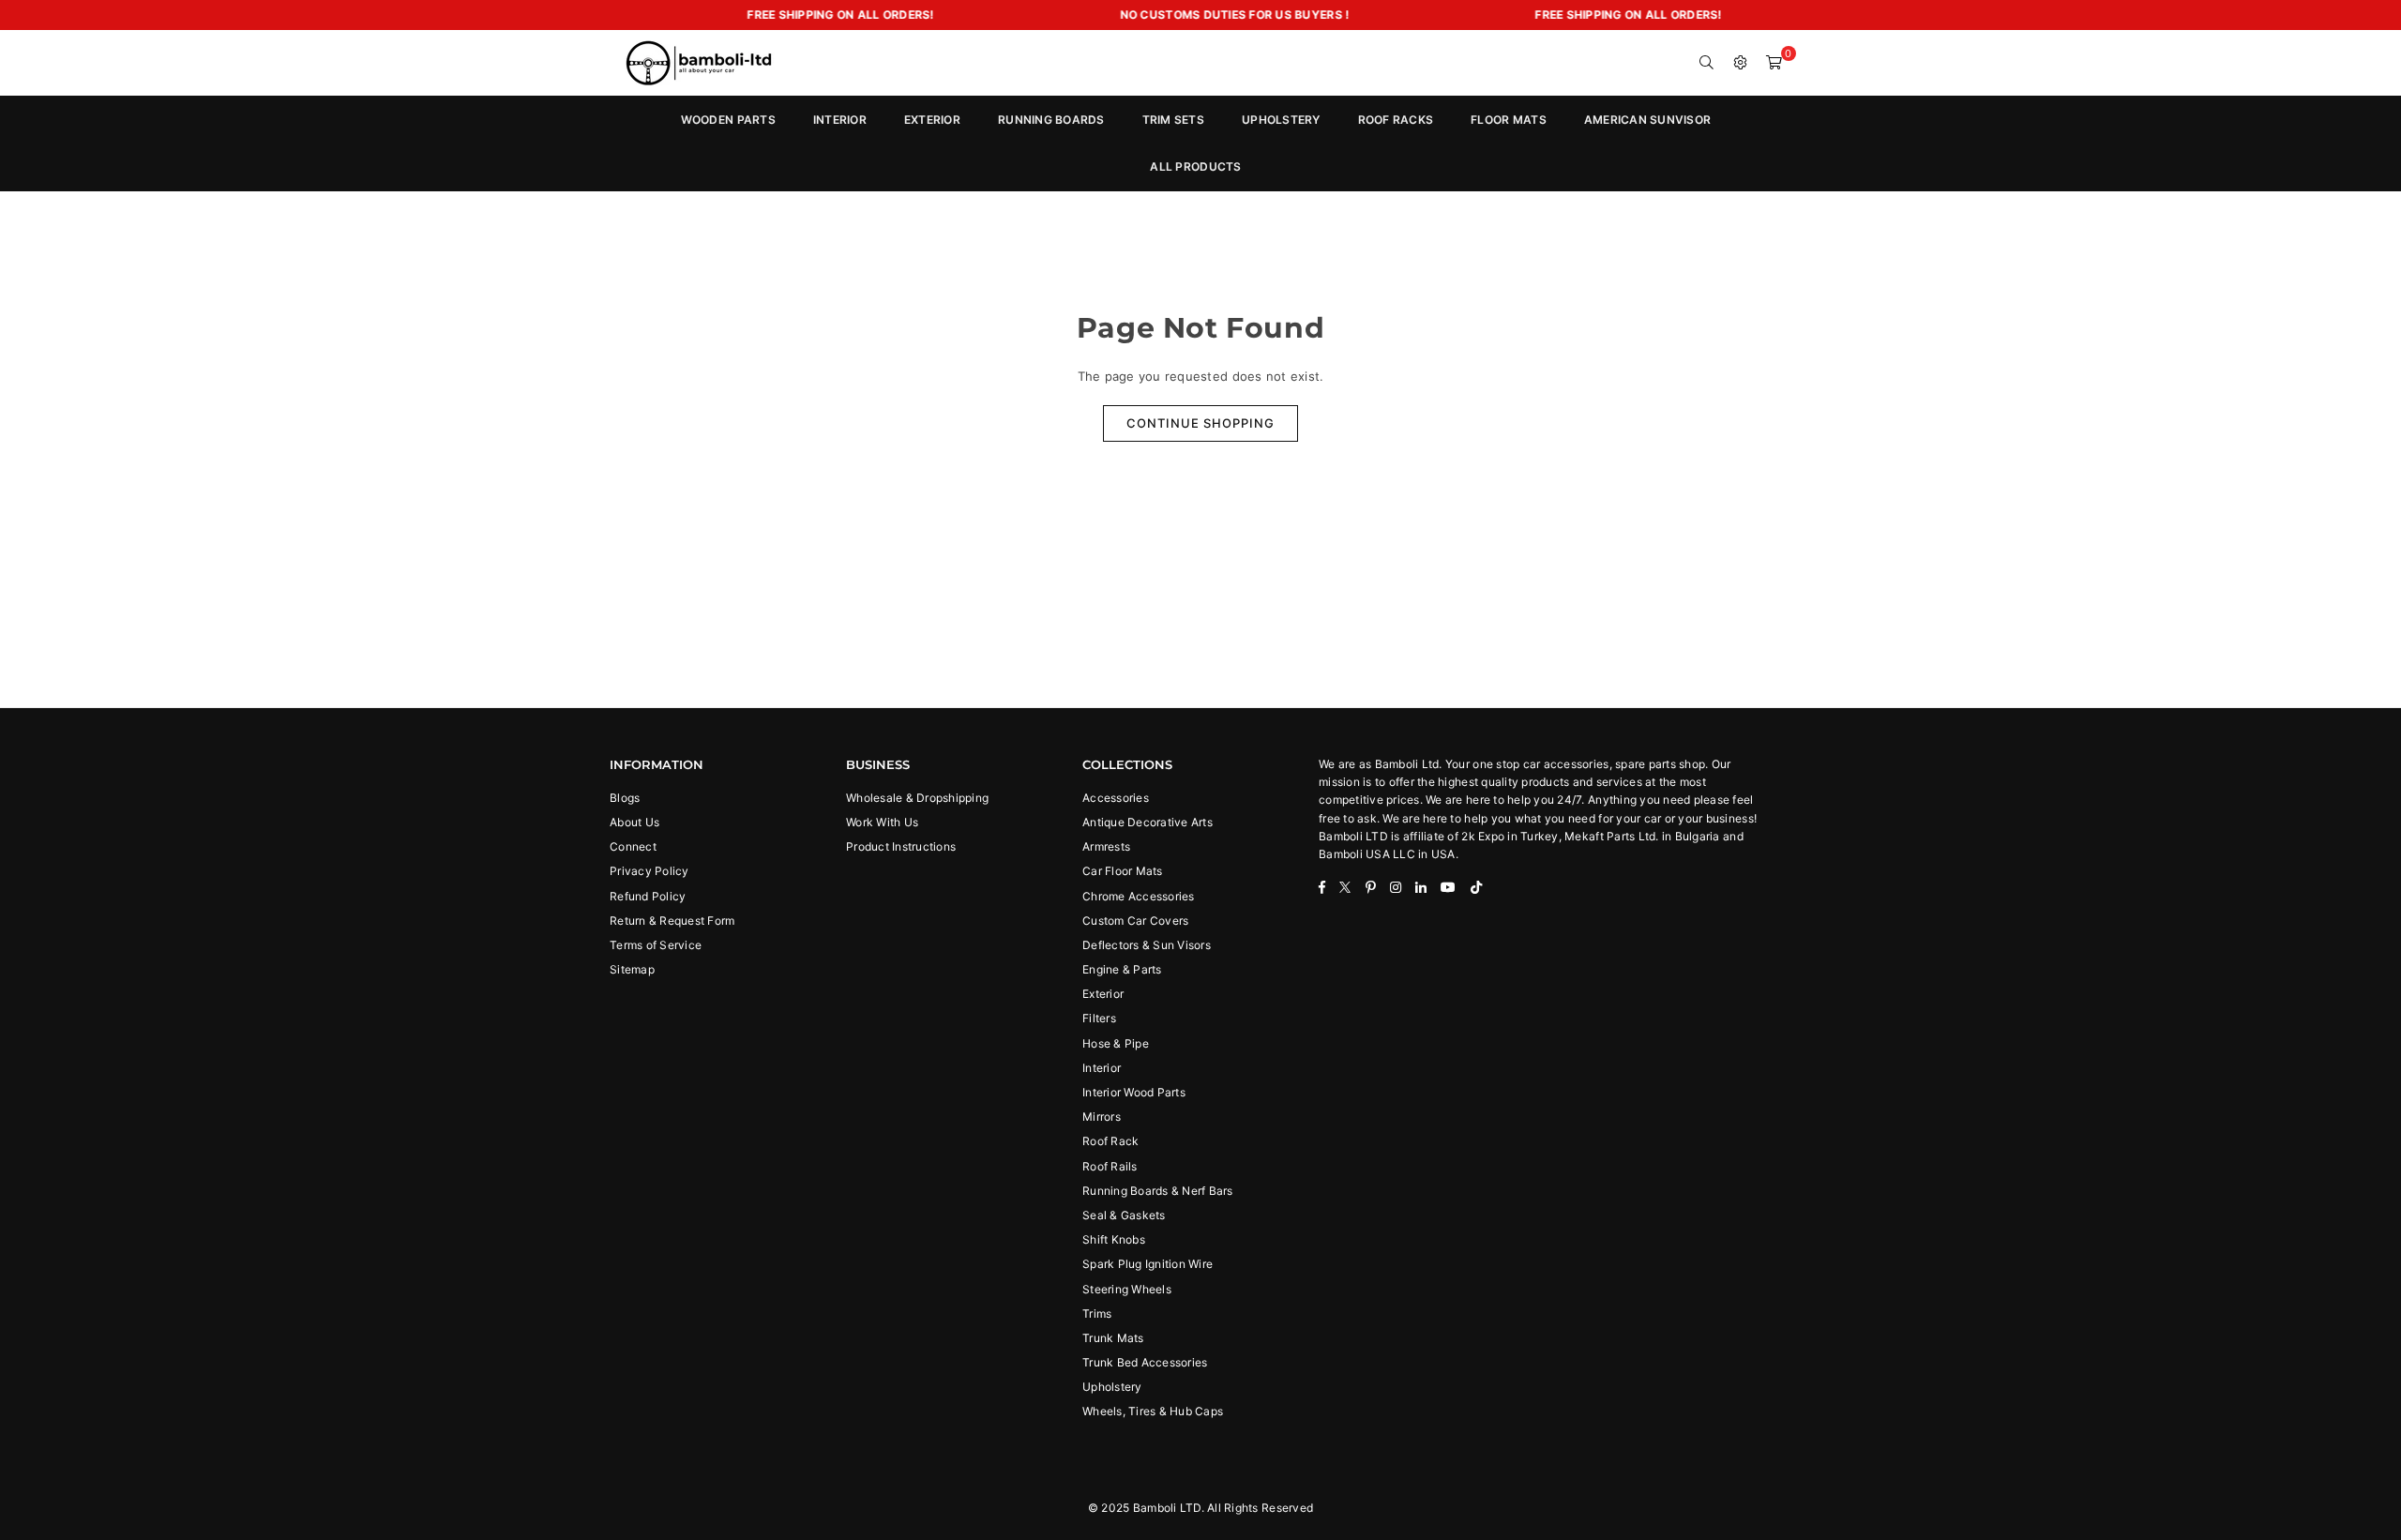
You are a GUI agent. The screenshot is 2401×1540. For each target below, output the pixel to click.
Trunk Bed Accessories (1145, 1362)
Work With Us (882, 822)
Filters (1099, 1018)
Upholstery (1112, 1387)
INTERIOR (840, 120)
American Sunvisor (1647, 120)
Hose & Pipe (1116, 1043)
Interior (1102, 1068)
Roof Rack (1110, 1141)
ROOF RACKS (1396, 120)
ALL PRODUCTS (1195, 166)
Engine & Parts (1122, 969)
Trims (1097, 1314)
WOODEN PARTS (728, 120)
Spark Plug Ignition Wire (1148, 1264)
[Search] (1707, 63)
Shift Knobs (1114, 1239)
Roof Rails (1110, 1166)
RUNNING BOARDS (1051, 120)
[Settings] (1741, 63)
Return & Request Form (672, 921)
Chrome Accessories (1139, 896)
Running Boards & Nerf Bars (1158, 1191)
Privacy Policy (649, 871)
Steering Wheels (1127, 1289)
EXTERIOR (932, 120)
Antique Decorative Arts (1148, 822)
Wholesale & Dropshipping (917, 798)
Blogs (625, 798)
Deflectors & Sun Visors (1147, 945)
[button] (1774, 63)
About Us (634, 822)
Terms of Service (656, 945)
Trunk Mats (1113, 1338)
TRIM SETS (1173, 120)
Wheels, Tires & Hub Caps (1153, 1411)
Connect (633, 846)
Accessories (1116, 798)
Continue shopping (1200, 423)
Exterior (1103, 994)
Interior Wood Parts (1134, 1092)
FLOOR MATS (1509, 120)
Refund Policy (648, 896)
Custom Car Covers (1135, 921)
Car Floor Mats (1123, 871)
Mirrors (1102, 1117)
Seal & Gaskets (1124, 1215)
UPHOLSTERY (1281, 120)
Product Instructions (901, 846)
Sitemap (632, 969)
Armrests (1106, 846)
